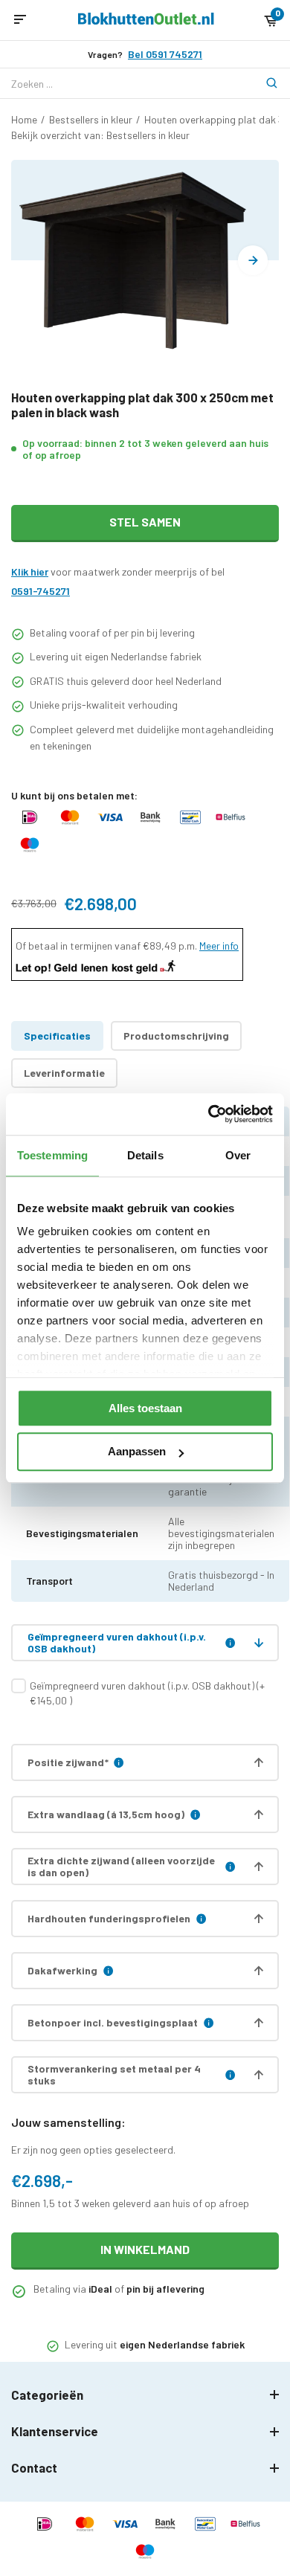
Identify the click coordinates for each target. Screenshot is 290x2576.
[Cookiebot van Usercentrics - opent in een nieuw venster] (209, 1114)
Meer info (219, 946)
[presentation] (253, 260)
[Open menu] (20, 20)
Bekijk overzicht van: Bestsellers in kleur (100, 135)
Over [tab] (238, 1155)
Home (24, 119)
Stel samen (145, 522)
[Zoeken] (264, 83)
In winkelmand (145, 2249)
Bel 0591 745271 (165, 54)
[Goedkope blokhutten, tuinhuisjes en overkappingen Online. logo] (146, 20)
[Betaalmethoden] (30, 824)
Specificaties (57, 1036)
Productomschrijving (176, 1036)
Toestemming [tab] (52, 1155)
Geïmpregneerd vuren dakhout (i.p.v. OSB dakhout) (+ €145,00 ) (147, 1693)
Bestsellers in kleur (91, 119)
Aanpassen (137, 1452)
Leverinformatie (64, 1073)
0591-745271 (41, 591)
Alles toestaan (145, 1408)
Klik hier (30, 571)
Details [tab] (145, 1155)
